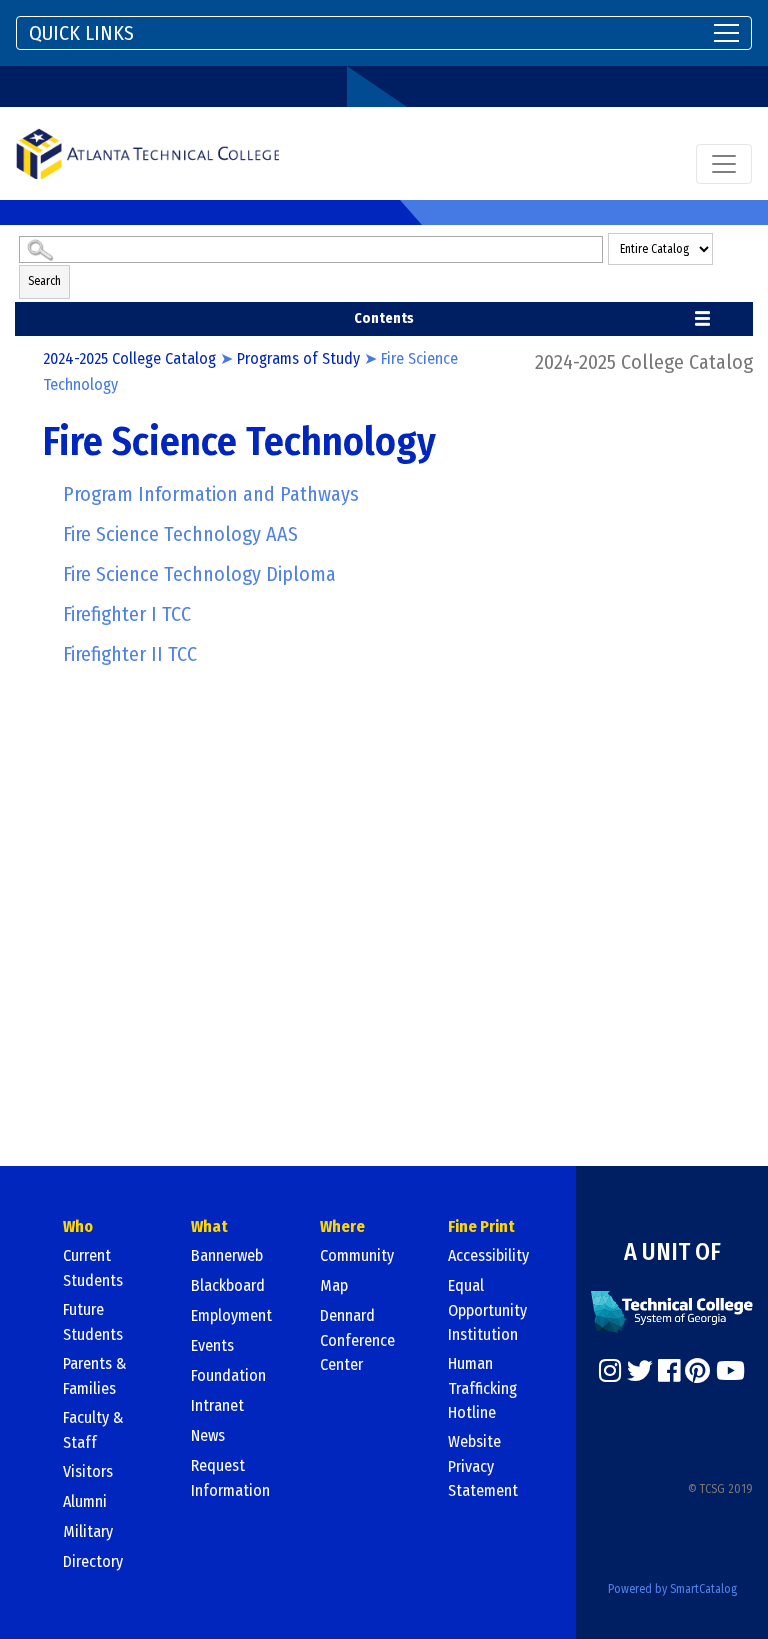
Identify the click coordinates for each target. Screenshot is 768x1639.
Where (342, 1226)
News (208, 1435)
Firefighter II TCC (130, 654)
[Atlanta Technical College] (147, 153)
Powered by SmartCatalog (672, 1589)
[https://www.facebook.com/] (669, 1371)
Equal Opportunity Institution (487, 1310)
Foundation (228, 1375)
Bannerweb (227, 1255)
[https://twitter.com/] (640, 1371)
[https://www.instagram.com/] (610, 1371)
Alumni (85, 1501)
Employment (231, 1315)
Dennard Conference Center (357, 1340)
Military (88, 1531)
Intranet (217, 1405)
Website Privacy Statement (483, 1466)
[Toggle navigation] (724, 164)
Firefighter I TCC (127, 614)
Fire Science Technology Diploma (199, 574)
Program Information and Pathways (211, 494)
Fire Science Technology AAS (180, 534)
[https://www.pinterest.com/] (697, 1371)
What (209, 1226)
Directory (93, 1561)
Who (78, 1226)
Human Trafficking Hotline (482, 1388)
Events (212, 1345)
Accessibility (488, 1255)
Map (334, 1285)
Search (44, 281)
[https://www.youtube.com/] (730, 1371)
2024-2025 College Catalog (129, 358)
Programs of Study (298, 358)
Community (357, 1255)
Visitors (88, 1471)
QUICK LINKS (81, 33)
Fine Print (481, 1226)
